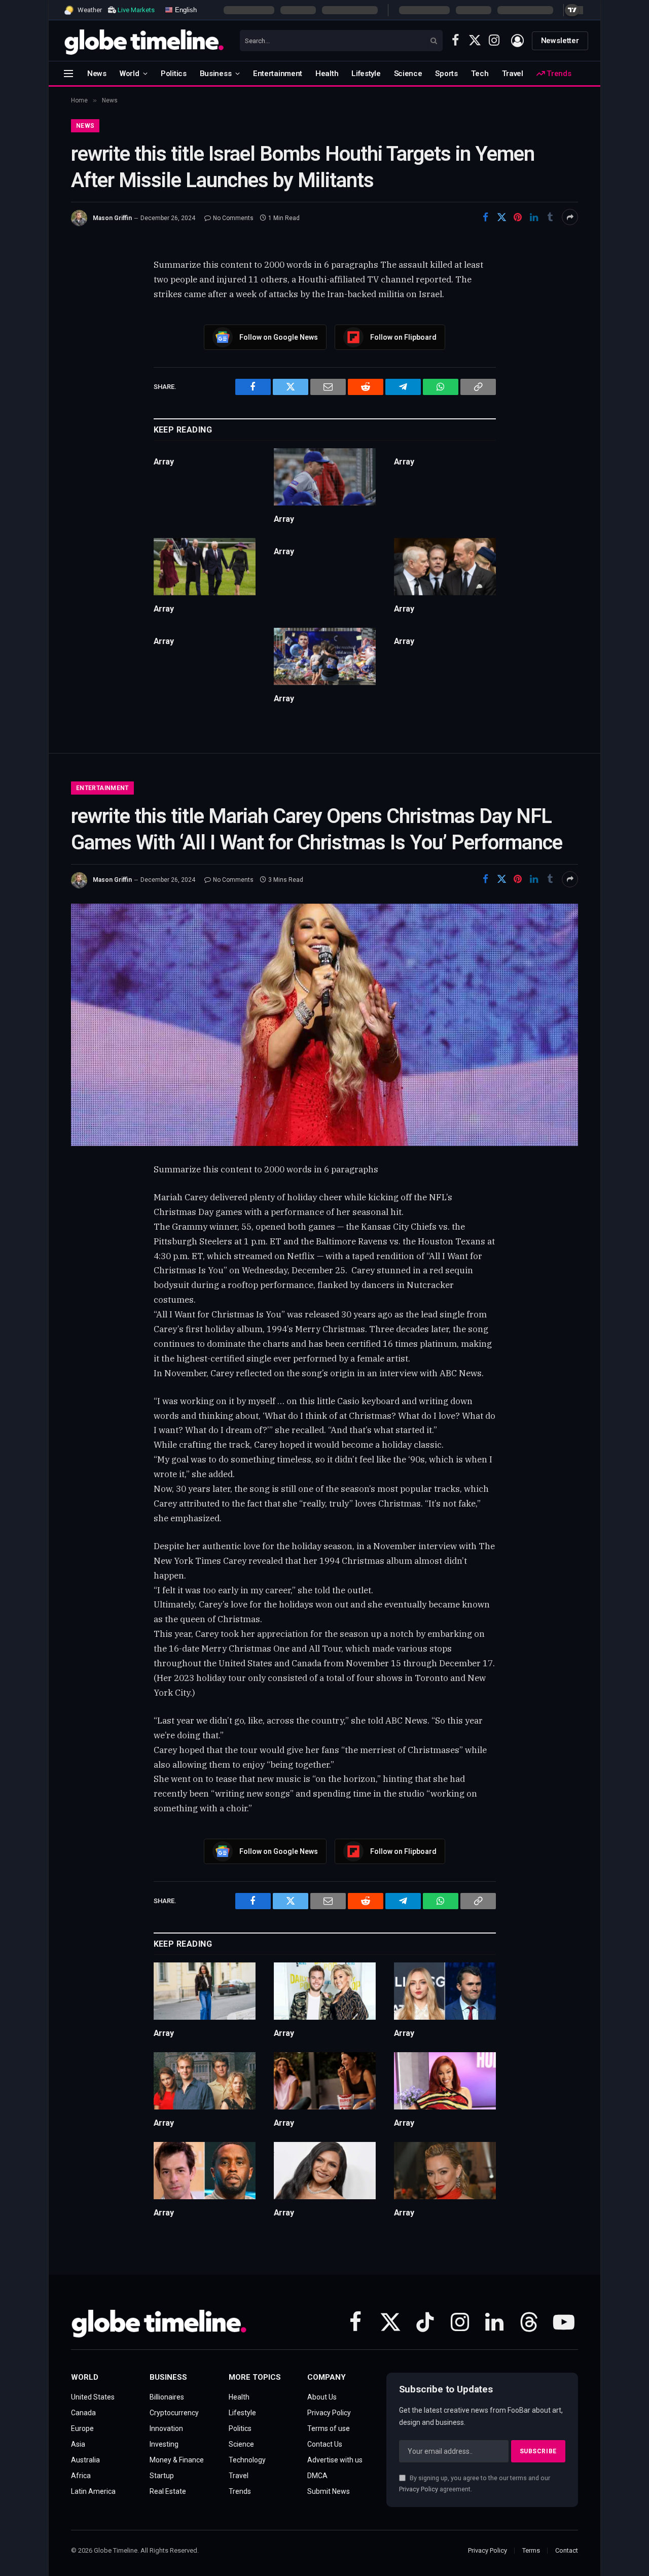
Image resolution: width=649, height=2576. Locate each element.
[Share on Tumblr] (550, 217)
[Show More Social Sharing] (570, 217)
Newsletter (560, 41)
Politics (174, 74)
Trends (558, 74)
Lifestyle (366, 74)
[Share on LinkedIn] (534, 217)
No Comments (233, 218)
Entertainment (278, 74)
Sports (446, 74)
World (130, 74)
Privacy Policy (419, 2489)
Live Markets (136, 10)
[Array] (325, 477)
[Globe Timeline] (144, 41)
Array (164, 462)
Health (327, 74)
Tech (480, 74)
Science (408, 74)
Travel (513, 74)
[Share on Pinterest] (518, 217)
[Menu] (68, 73)
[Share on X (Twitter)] (501, 217)
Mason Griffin (112, 218)
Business (216, 74)
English (185, 9)
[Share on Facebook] (485, 217)
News (97, 74)
